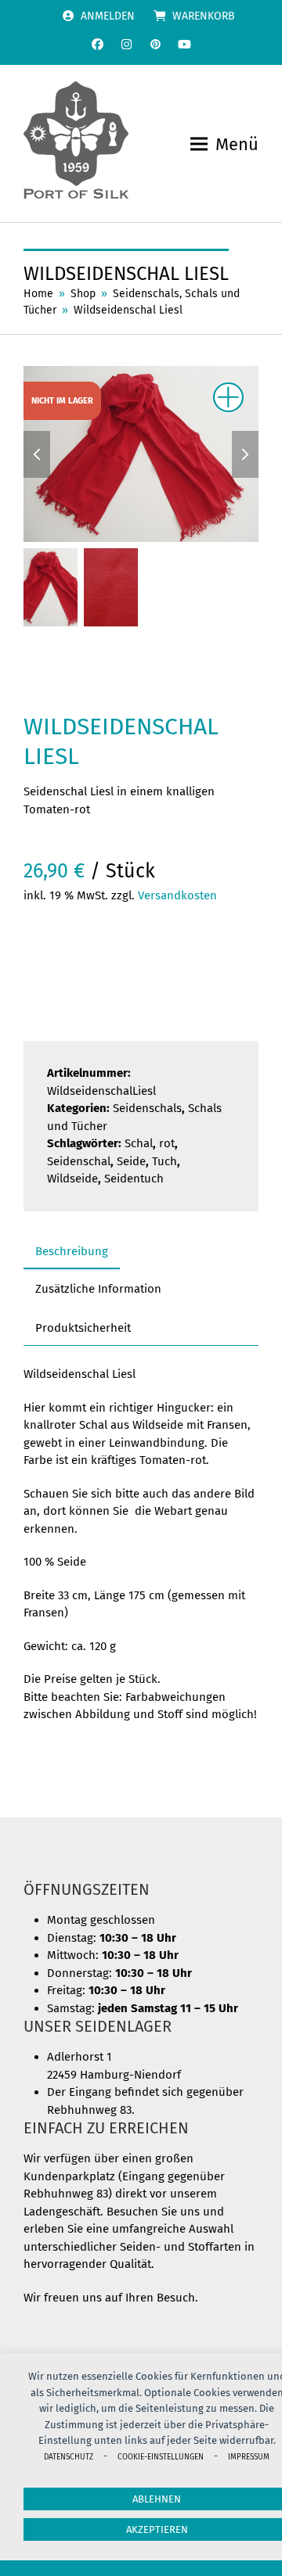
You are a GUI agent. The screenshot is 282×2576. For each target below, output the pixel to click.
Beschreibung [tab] (72, 1251)
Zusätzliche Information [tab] (98, 1289)
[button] (224, 144)
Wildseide (72, 1179)
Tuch (164, 1161)
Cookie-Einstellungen (161, 2457)
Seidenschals (147, 1108)
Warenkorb (204, 16)
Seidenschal (79, 1161)
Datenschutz (69, 2457)
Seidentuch (134, 1179)
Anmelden (108, 16)
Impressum (249, 2457)
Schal (139, 1143)
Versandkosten (177, 895)
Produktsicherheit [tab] (83, 1328)
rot (167, 1143)
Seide (131, 1161)
